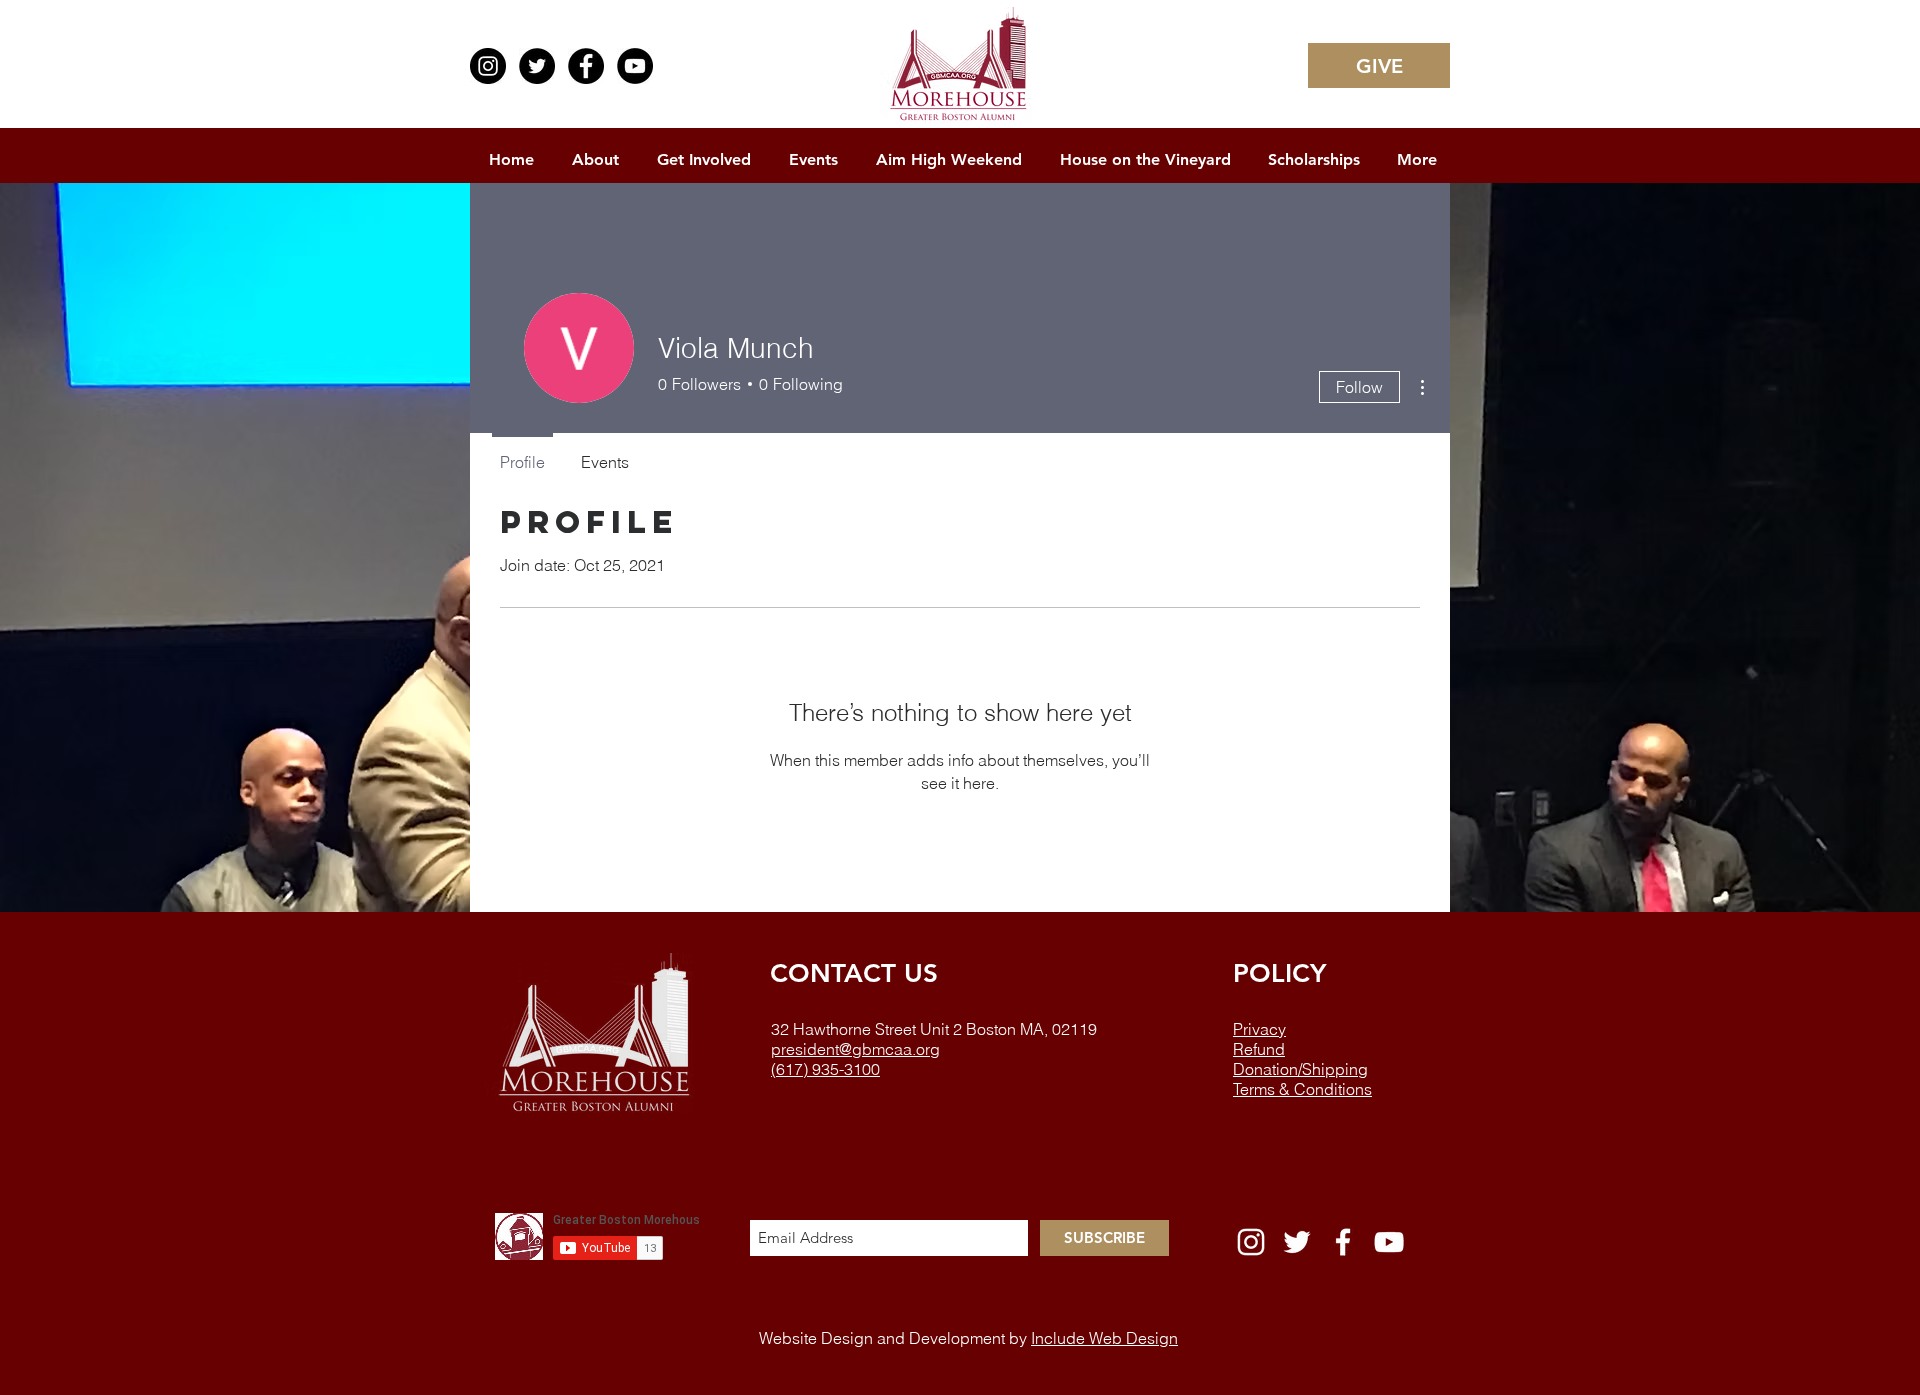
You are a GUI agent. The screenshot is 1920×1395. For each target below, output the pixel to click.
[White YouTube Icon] (1389, 1242)
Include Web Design (1104, 1338)
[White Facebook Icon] (1343, 1242)
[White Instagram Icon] (1251, 1242)
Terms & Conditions (1302, 1089)
